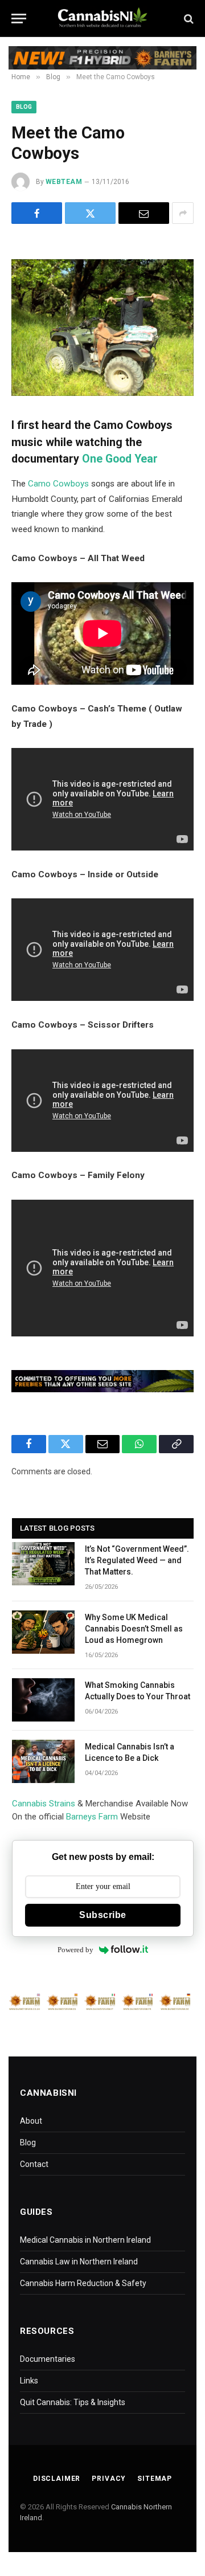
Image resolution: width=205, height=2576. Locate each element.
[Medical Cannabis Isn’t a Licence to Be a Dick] (43, 1761)
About (31, 2121)
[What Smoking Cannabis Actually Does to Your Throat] (43, 1700)
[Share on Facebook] (37, 213)
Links (29, 2381)
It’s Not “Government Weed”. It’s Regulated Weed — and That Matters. (137, 1560)
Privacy (109, 2479)
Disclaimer (57, 2479)
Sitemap (155, 2479)
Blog (24, 107)
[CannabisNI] (102, 19)
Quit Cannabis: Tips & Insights (73, 2402)
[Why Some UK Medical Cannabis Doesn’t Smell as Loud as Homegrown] (43, 1632)
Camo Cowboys (58, 484)
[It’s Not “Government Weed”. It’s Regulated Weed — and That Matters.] (43, 1564)
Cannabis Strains (44, 1804)
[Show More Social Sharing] (183, 213)
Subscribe (102, 1915)
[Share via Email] (144, 213)
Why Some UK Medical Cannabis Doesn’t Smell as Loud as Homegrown (134, 1629)
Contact (34, 2164)
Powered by (75, 1950)
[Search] (188, 19)
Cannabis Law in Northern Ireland (79, 2262)
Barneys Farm (92, 1817)
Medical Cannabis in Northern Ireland (85, 2240)
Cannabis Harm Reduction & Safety (83, 2283)
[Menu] (19, 19)
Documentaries (48, 2359)
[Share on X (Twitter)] (90, 213)
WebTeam (64, 182)
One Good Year (120, 459)
